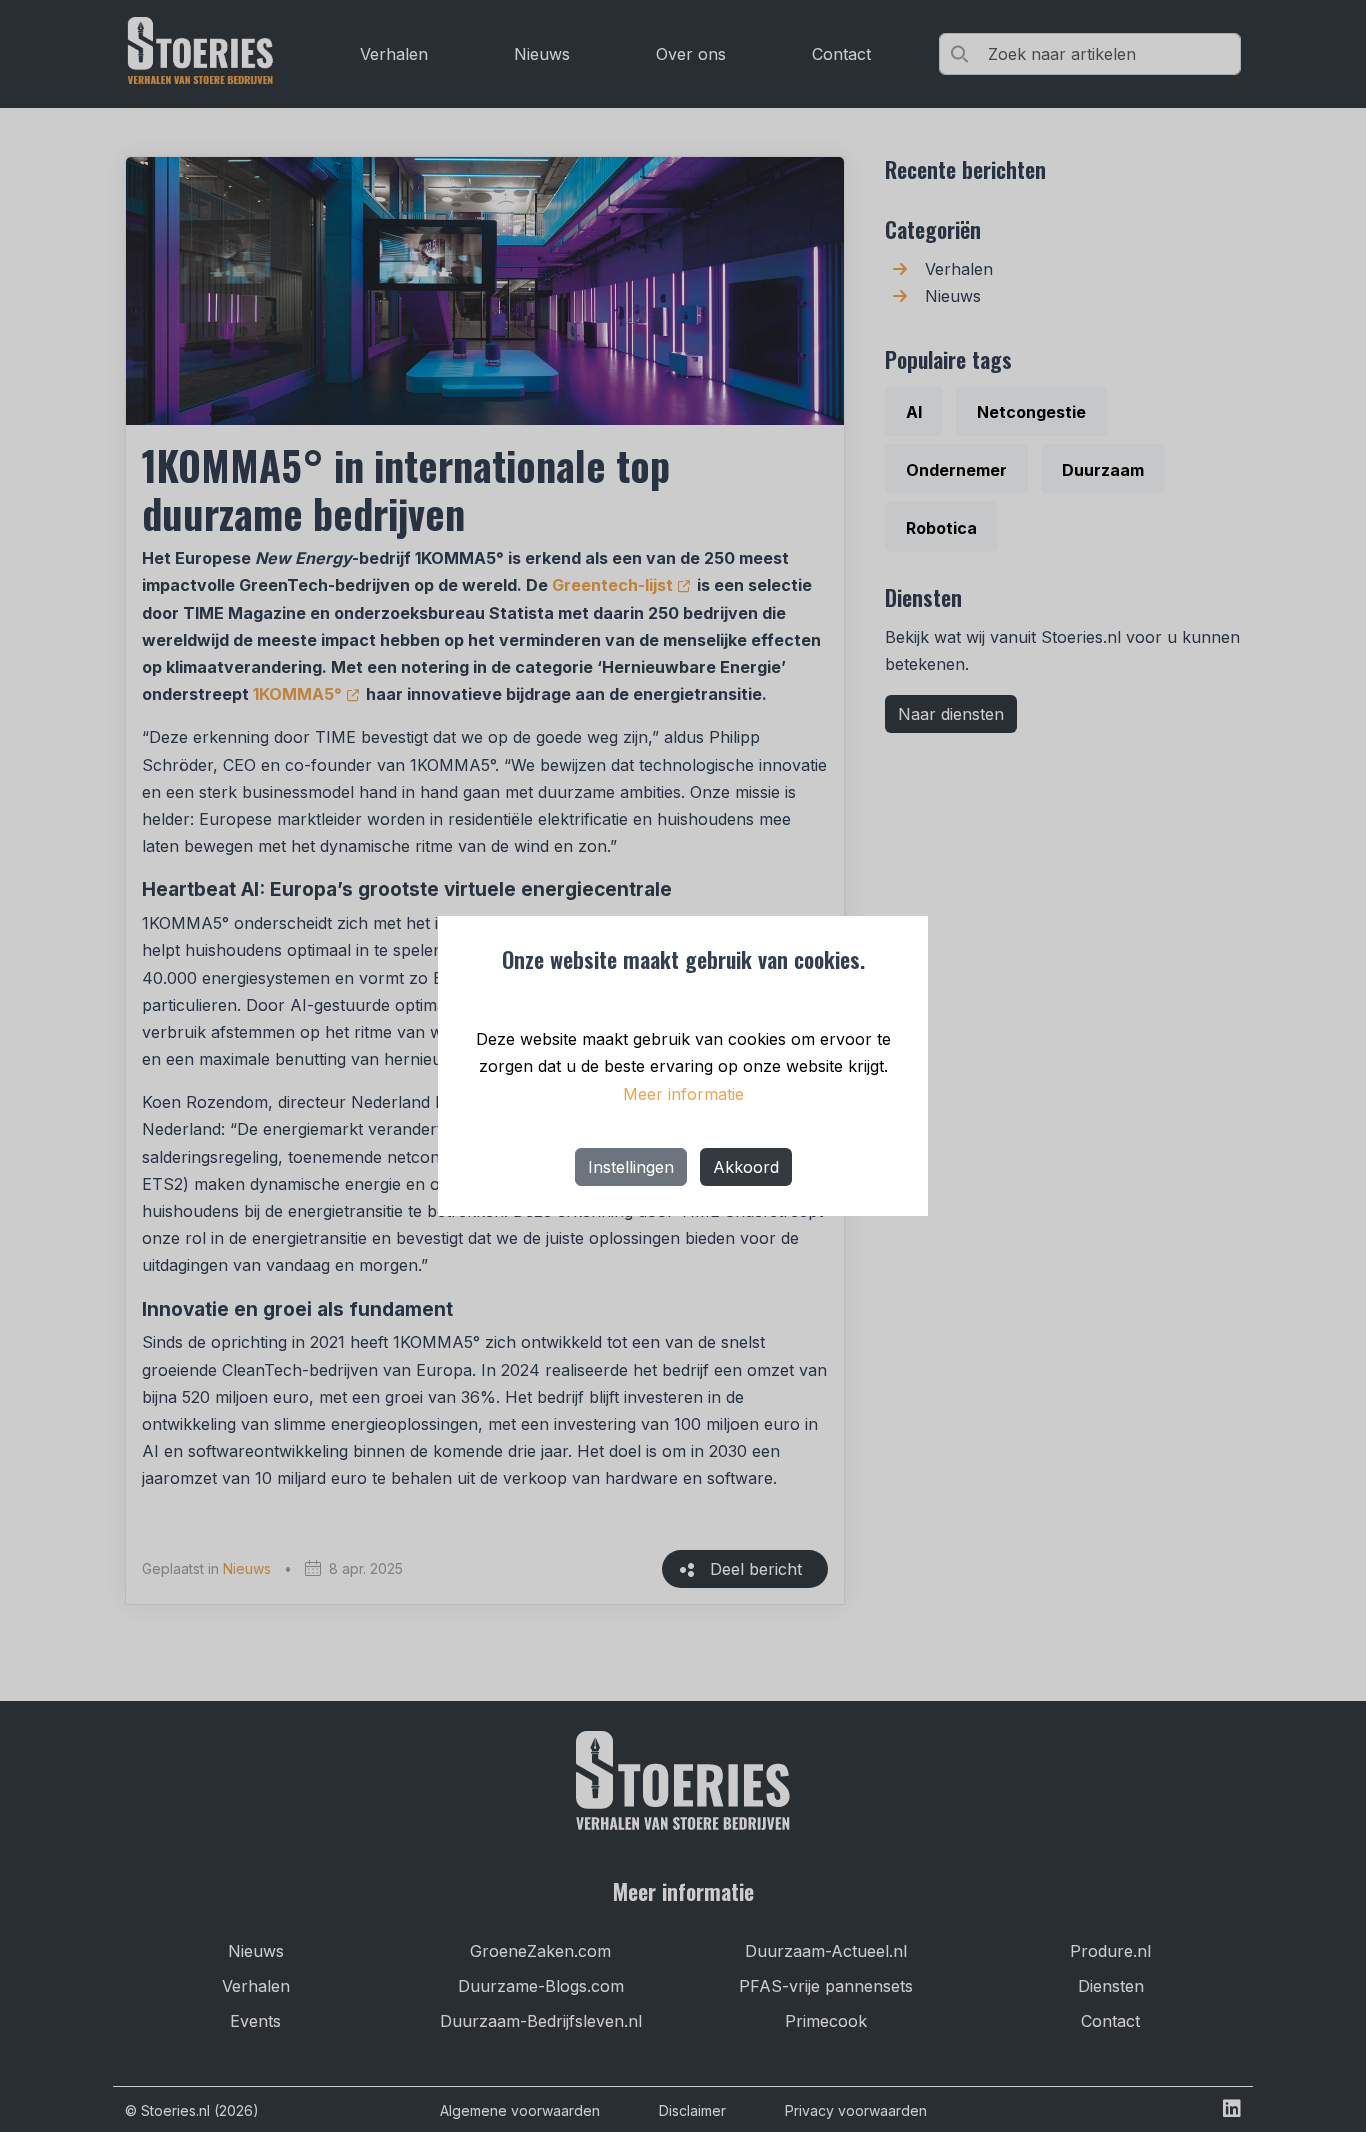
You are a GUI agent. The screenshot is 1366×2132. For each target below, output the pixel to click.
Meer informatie (683, 1094)
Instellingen (631, 1167)
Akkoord (746, 1167)
